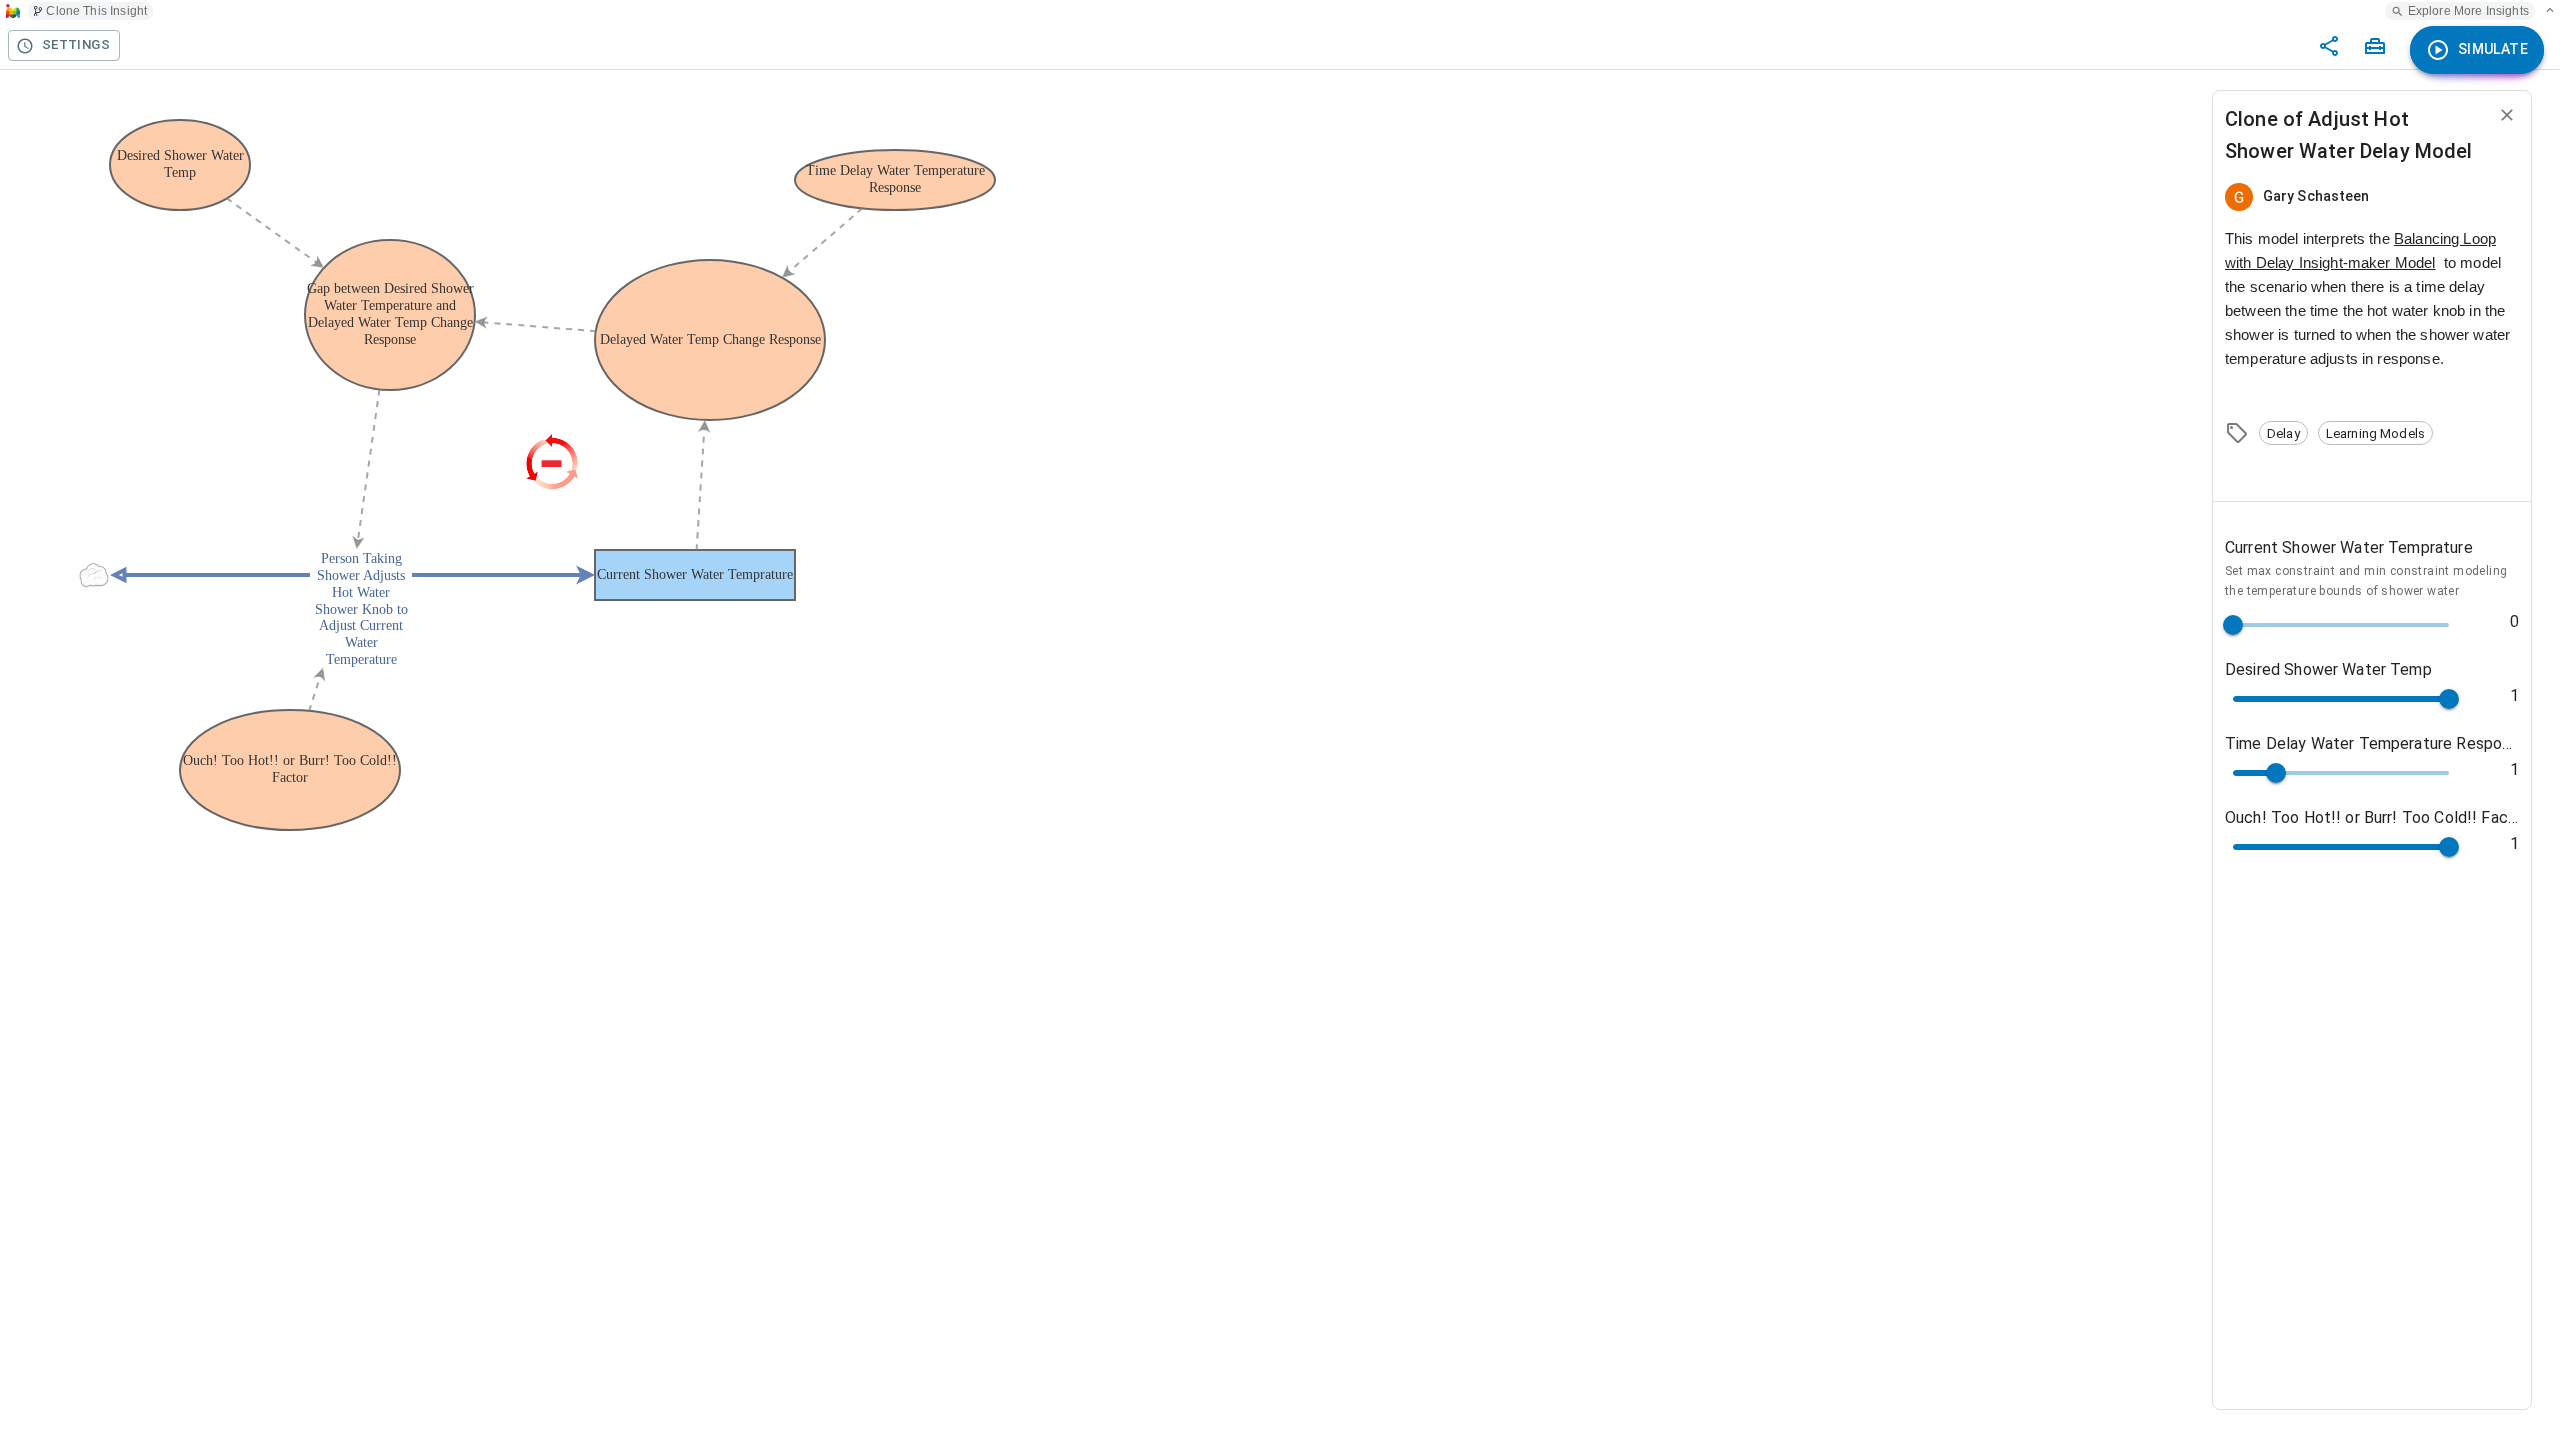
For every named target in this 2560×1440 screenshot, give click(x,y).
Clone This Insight (96, 11)
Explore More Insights (2468, 11)
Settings (76, 44)
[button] (2283, 433)
